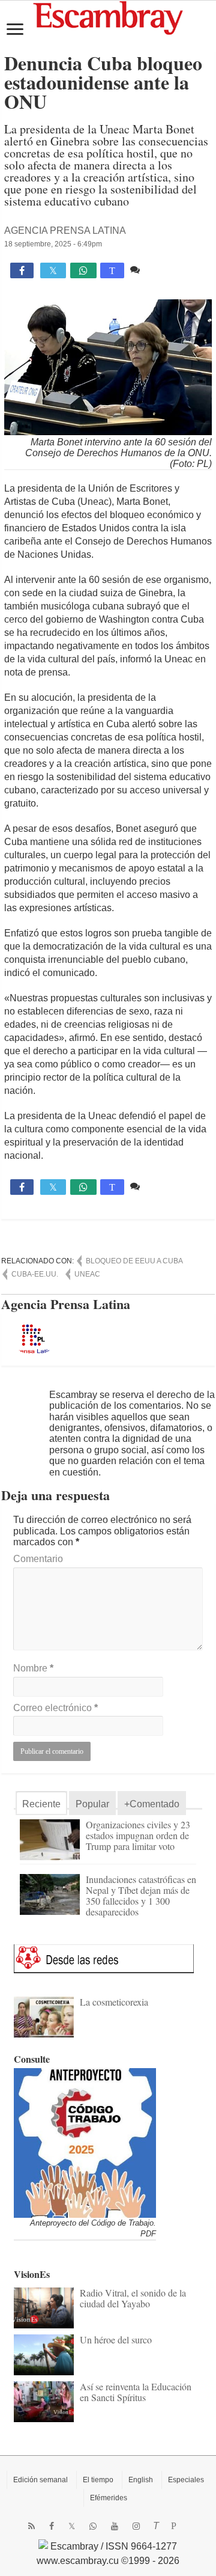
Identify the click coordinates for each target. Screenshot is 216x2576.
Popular (92, 1804)
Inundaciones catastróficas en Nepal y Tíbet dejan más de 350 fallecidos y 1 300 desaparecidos (141, 1895)
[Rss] (31, 2526)
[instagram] (136, 2526)
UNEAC (87, 1274)
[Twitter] (72, 2526)
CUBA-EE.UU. (35, 1274)
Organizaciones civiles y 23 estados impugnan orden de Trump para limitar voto (138, 1835)
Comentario (38, 1559)
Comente (162, 270)
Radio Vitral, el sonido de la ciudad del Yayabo (133, 2298)
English (141, 2480)
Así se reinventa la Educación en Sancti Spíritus (136, 2392)
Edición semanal (40, 2480)
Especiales (186, 2480)
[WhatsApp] (93, 2526)
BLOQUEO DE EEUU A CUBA (134, 1261)
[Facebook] (52, 2526)
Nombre (33, 1668)
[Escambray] (108, 17)
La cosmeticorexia (114, 2002)
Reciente (41, 1804)
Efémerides (109, 2498)
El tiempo (98, 2480)
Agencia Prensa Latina (65, 230)
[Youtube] (115, 2526)
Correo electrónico (55, 1708)
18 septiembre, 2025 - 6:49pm (53, 244)
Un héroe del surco (116, 2339)
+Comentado (152, 1804)
